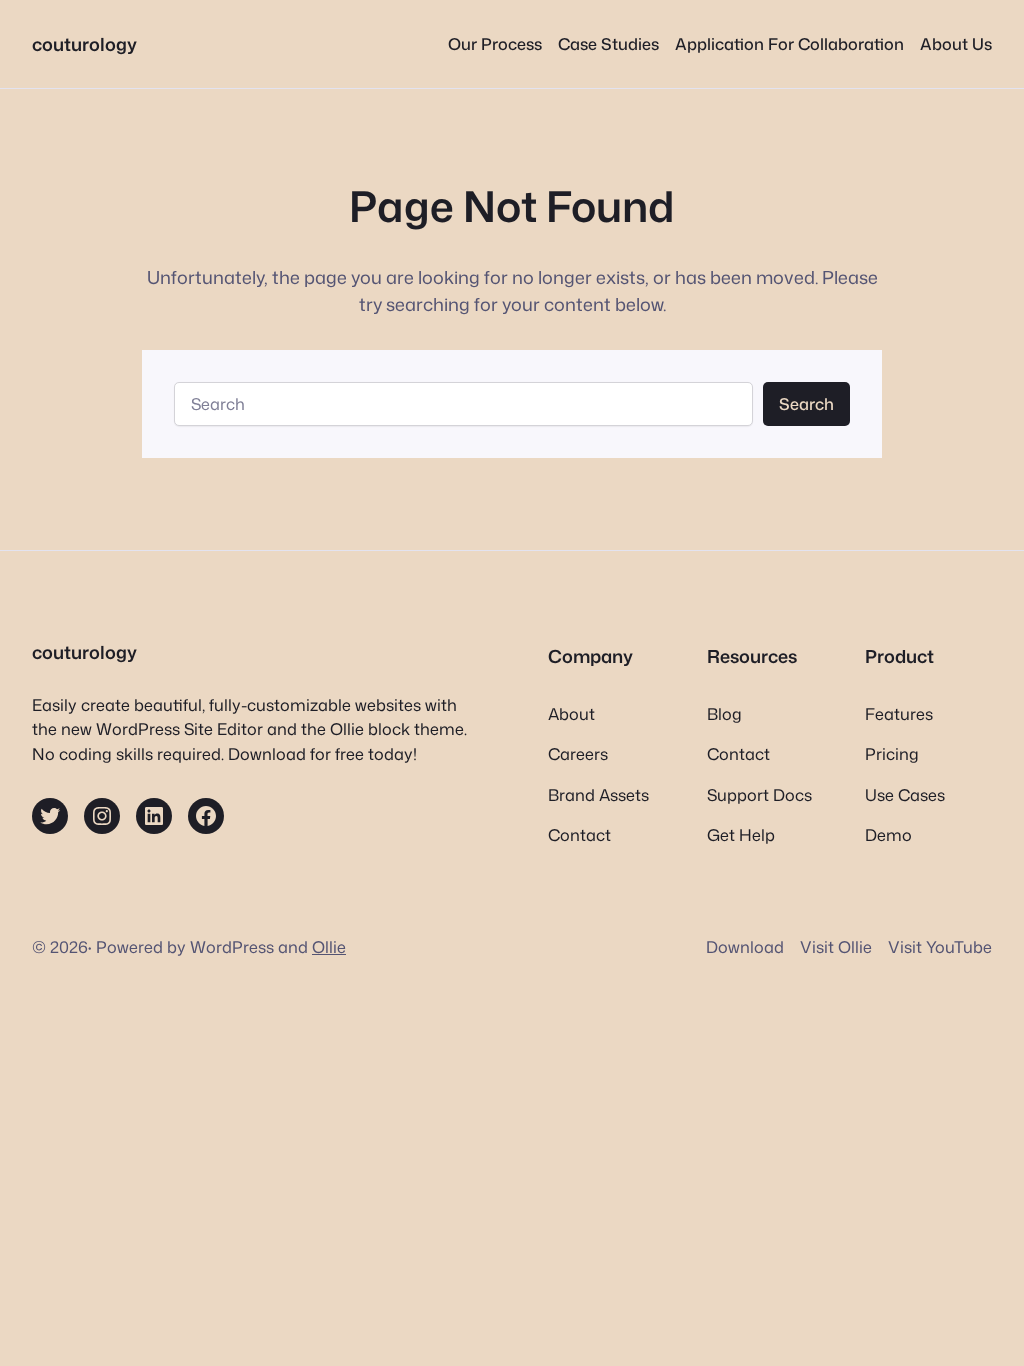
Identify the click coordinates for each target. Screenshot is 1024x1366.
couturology (84, 44)
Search (806, 403)
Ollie (329, 946)
